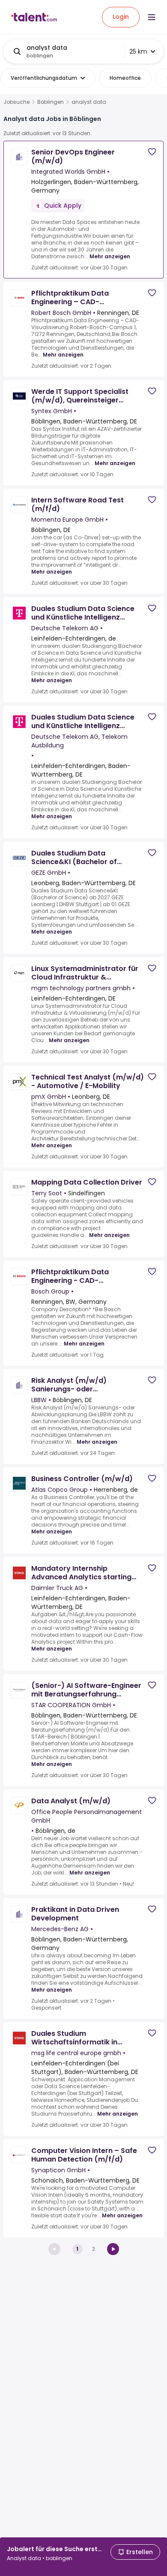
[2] (113, 2249)
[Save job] (152, 152)
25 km (138, 51)
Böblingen (51, 102)
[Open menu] (152, 17)
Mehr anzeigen (110, 256)
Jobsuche (16, 102)
